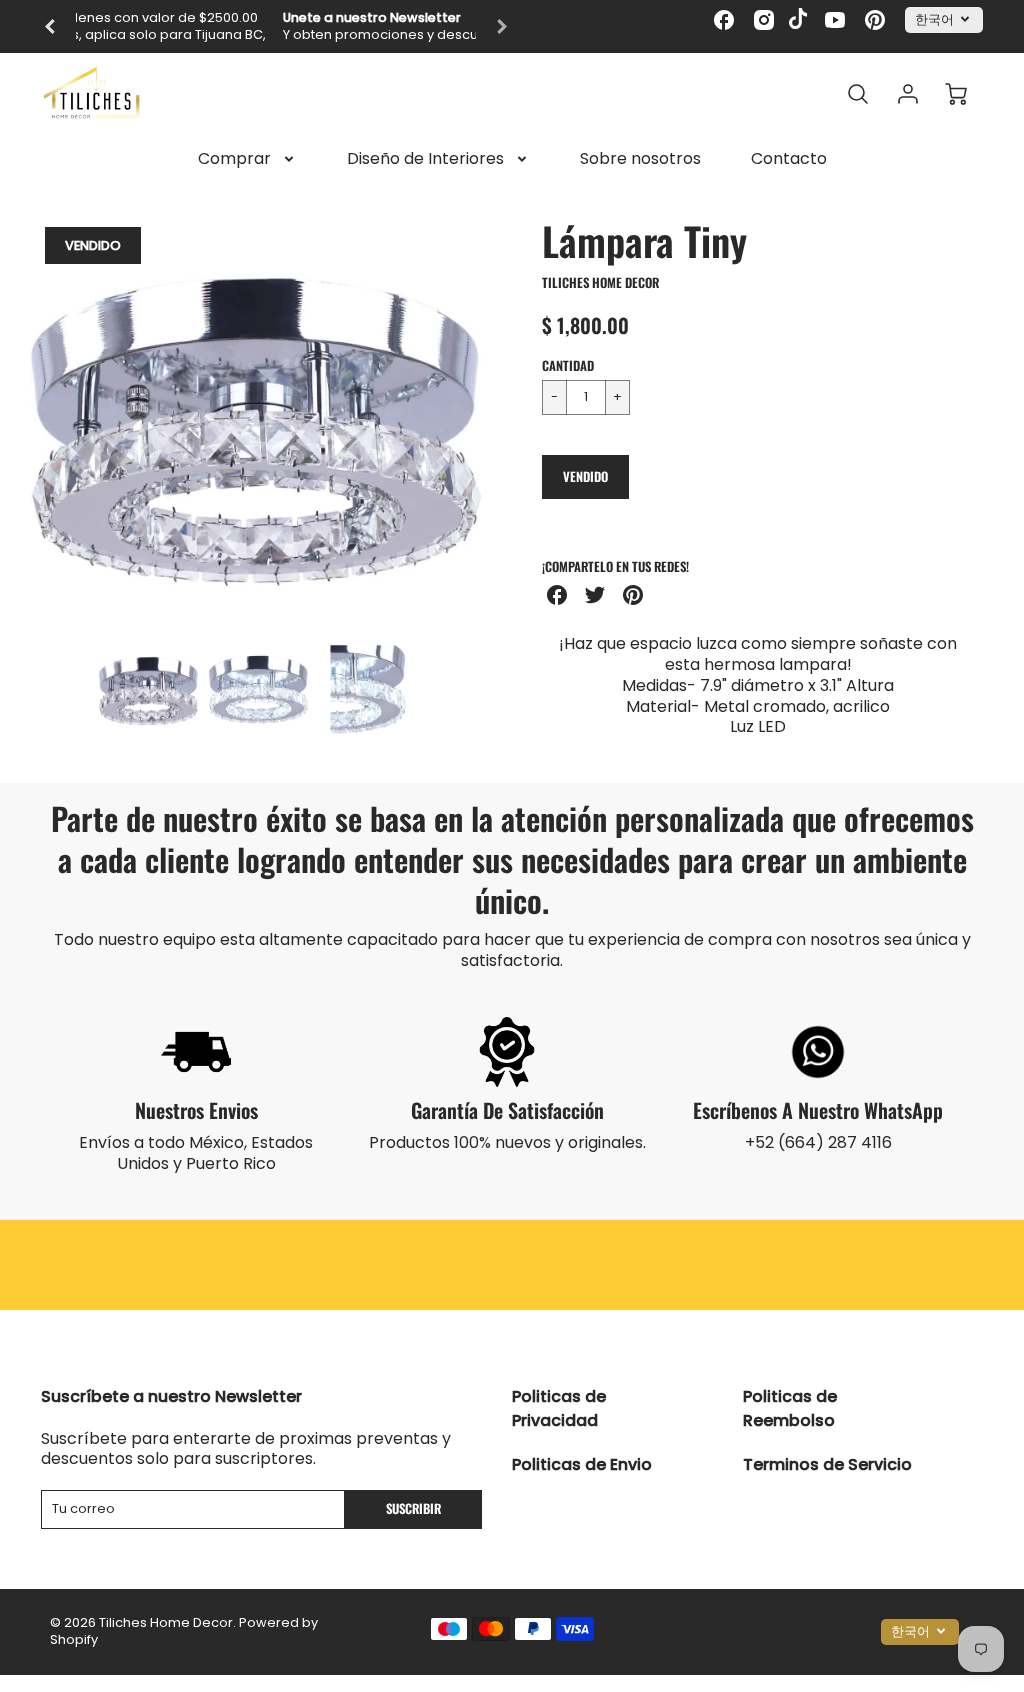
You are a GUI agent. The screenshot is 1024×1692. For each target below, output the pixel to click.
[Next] (497, 419)
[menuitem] (247, 159)
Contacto (789, 159)
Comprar (234, 159)
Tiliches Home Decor (600, 282)
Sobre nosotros (640, 159)
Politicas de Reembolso (790, 1408)
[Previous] (51, 27)
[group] (276, 26)
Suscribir (413, 1508)
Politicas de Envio (582, 1464)
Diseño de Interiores (425, 159)
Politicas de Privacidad (559, 1408)
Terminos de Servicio (827, 1464)
